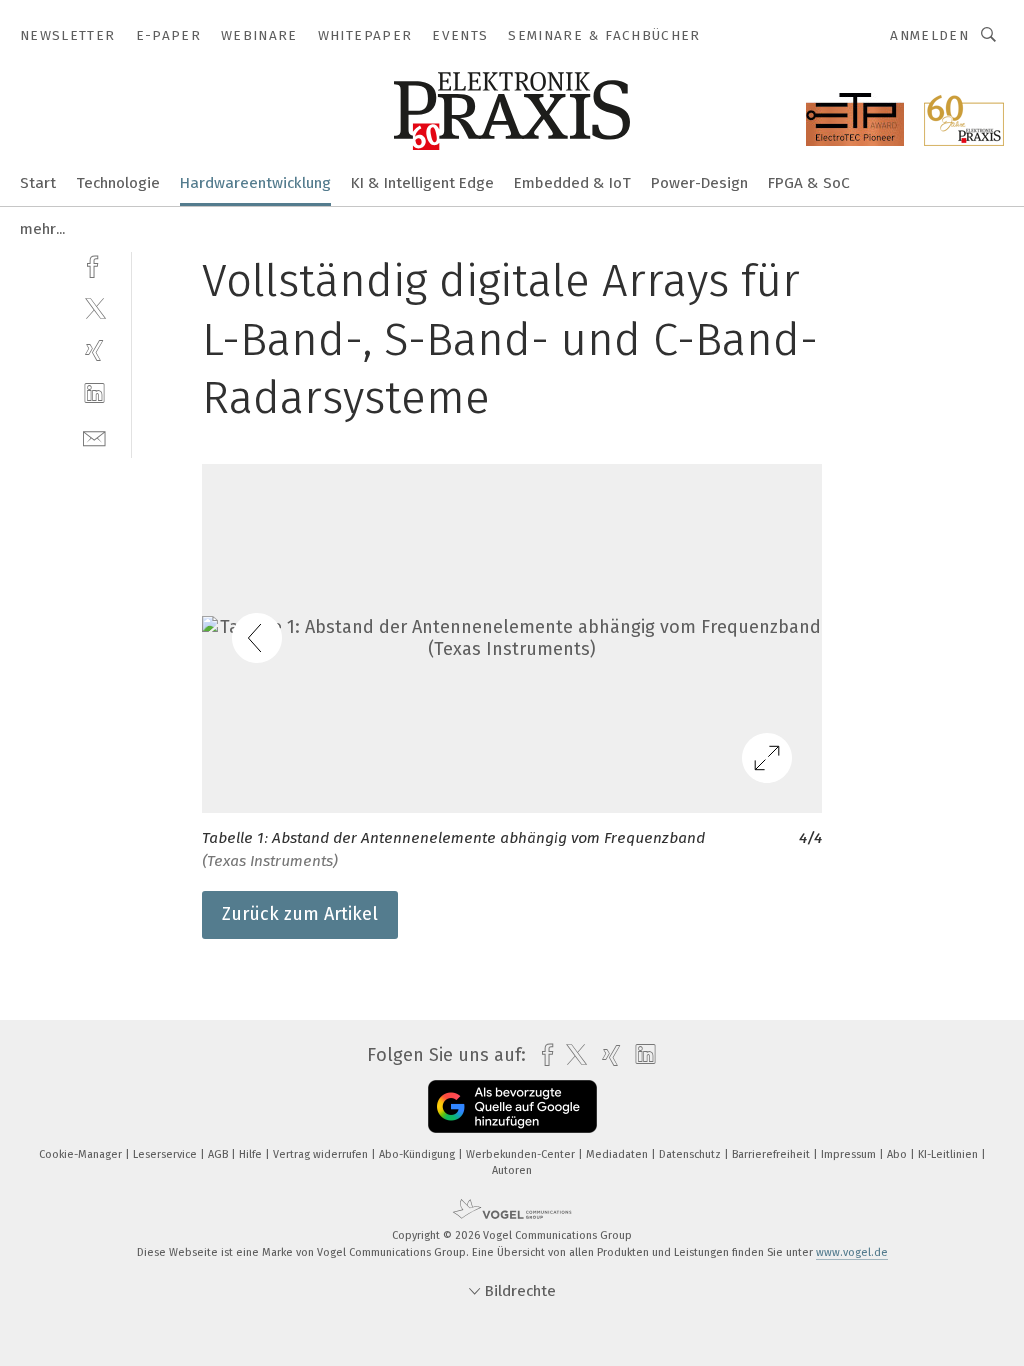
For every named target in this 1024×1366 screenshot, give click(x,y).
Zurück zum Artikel (300, 914)
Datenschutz (691, 1154)
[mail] (94, 436)
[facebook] (94, 264)
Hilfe (252, 1154)
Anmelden (929, 35)
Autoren (512, 1170)
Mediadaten (618, 1154)
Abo (898, 1154)
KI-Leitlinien (949, 1154)
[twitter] (94, 307)
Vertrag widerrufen (322, 1154)
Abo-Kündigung (418, 1154)
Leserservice (166, 1154)
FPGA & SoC (809, 183)
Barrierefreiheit (772, 1154)
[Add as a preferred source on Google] (512, 1106)
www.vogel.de (852, 1252)
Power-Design (699, 183)
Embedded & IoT (572, 183)
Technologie (118, 183)
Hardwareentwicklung (255, 183)
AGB (219, 1154)
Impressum (850, 1154)
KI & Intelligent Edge (422, 183)
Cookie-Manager (82, 1154)
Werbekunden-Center (522, 1154)
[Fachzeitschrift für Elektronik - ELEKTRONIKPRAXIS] (38, 181)
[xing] (94, 350)
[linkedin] (94, 393)
